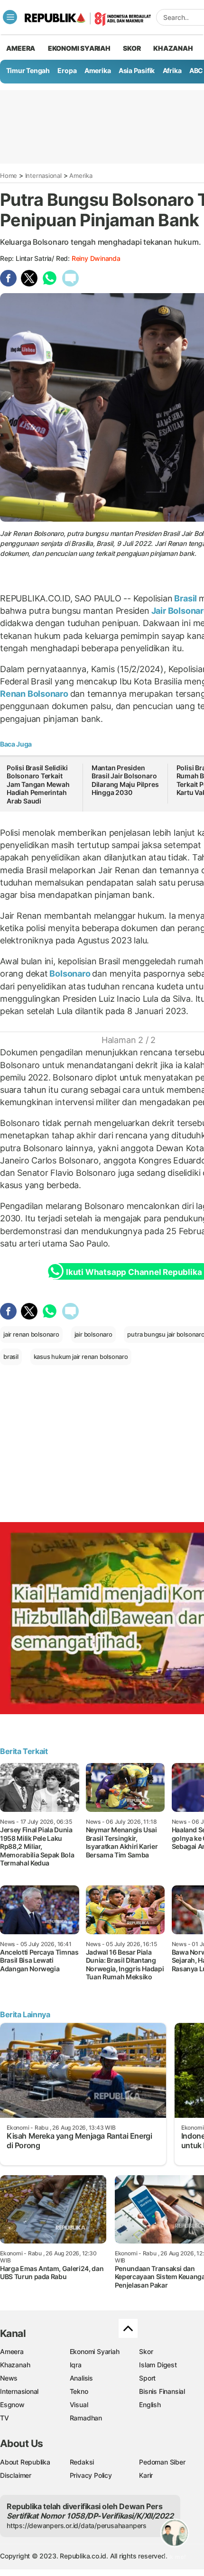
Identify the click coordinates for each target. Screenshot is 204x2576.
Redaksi (82, 2462)
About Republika (25, 2462)
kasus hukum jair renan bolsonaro (81, 1357)
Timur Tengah (28, 70)
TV (5, 2418)
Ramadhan (86, 2418)
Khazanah (15, 2365)
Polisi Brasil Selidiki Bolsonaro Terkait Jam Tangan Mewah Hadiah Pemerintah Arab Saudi (38, 784)
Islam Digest (158, 2365)
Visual (79, 2405)
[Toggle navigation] (10, 17)
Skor (146, 2351)
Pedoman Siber (162, 2462)
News (9, 2378)
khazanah (173, 48)
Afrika (172, 70)
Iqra (76, 2365)
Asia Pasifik (137, 70)
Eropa (67, 70)
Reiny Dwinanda (96, 258)
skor (132, 48)
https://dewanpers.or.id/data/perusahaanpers (77, 2525)
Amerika (98, 70)
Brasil (186, 598)
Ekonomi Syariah (79, 48)
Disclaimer (16, 2475)
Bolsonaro (70, 974)
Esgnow (12, 2405)
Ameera (12, 2351)
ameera (21, 48)
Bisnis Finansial (162, 2391)
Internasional (43, 175)
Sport (147, 2378)
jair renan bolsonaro (31, 1334)
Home (9, 175)
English (150, 2405)
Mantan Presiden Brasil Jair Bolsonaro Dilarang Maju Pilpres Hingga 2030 (125, 780)
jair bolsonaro (93, 1334)
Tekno (79, 2391)
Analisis (81, 2378)
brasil (11, 1357)
